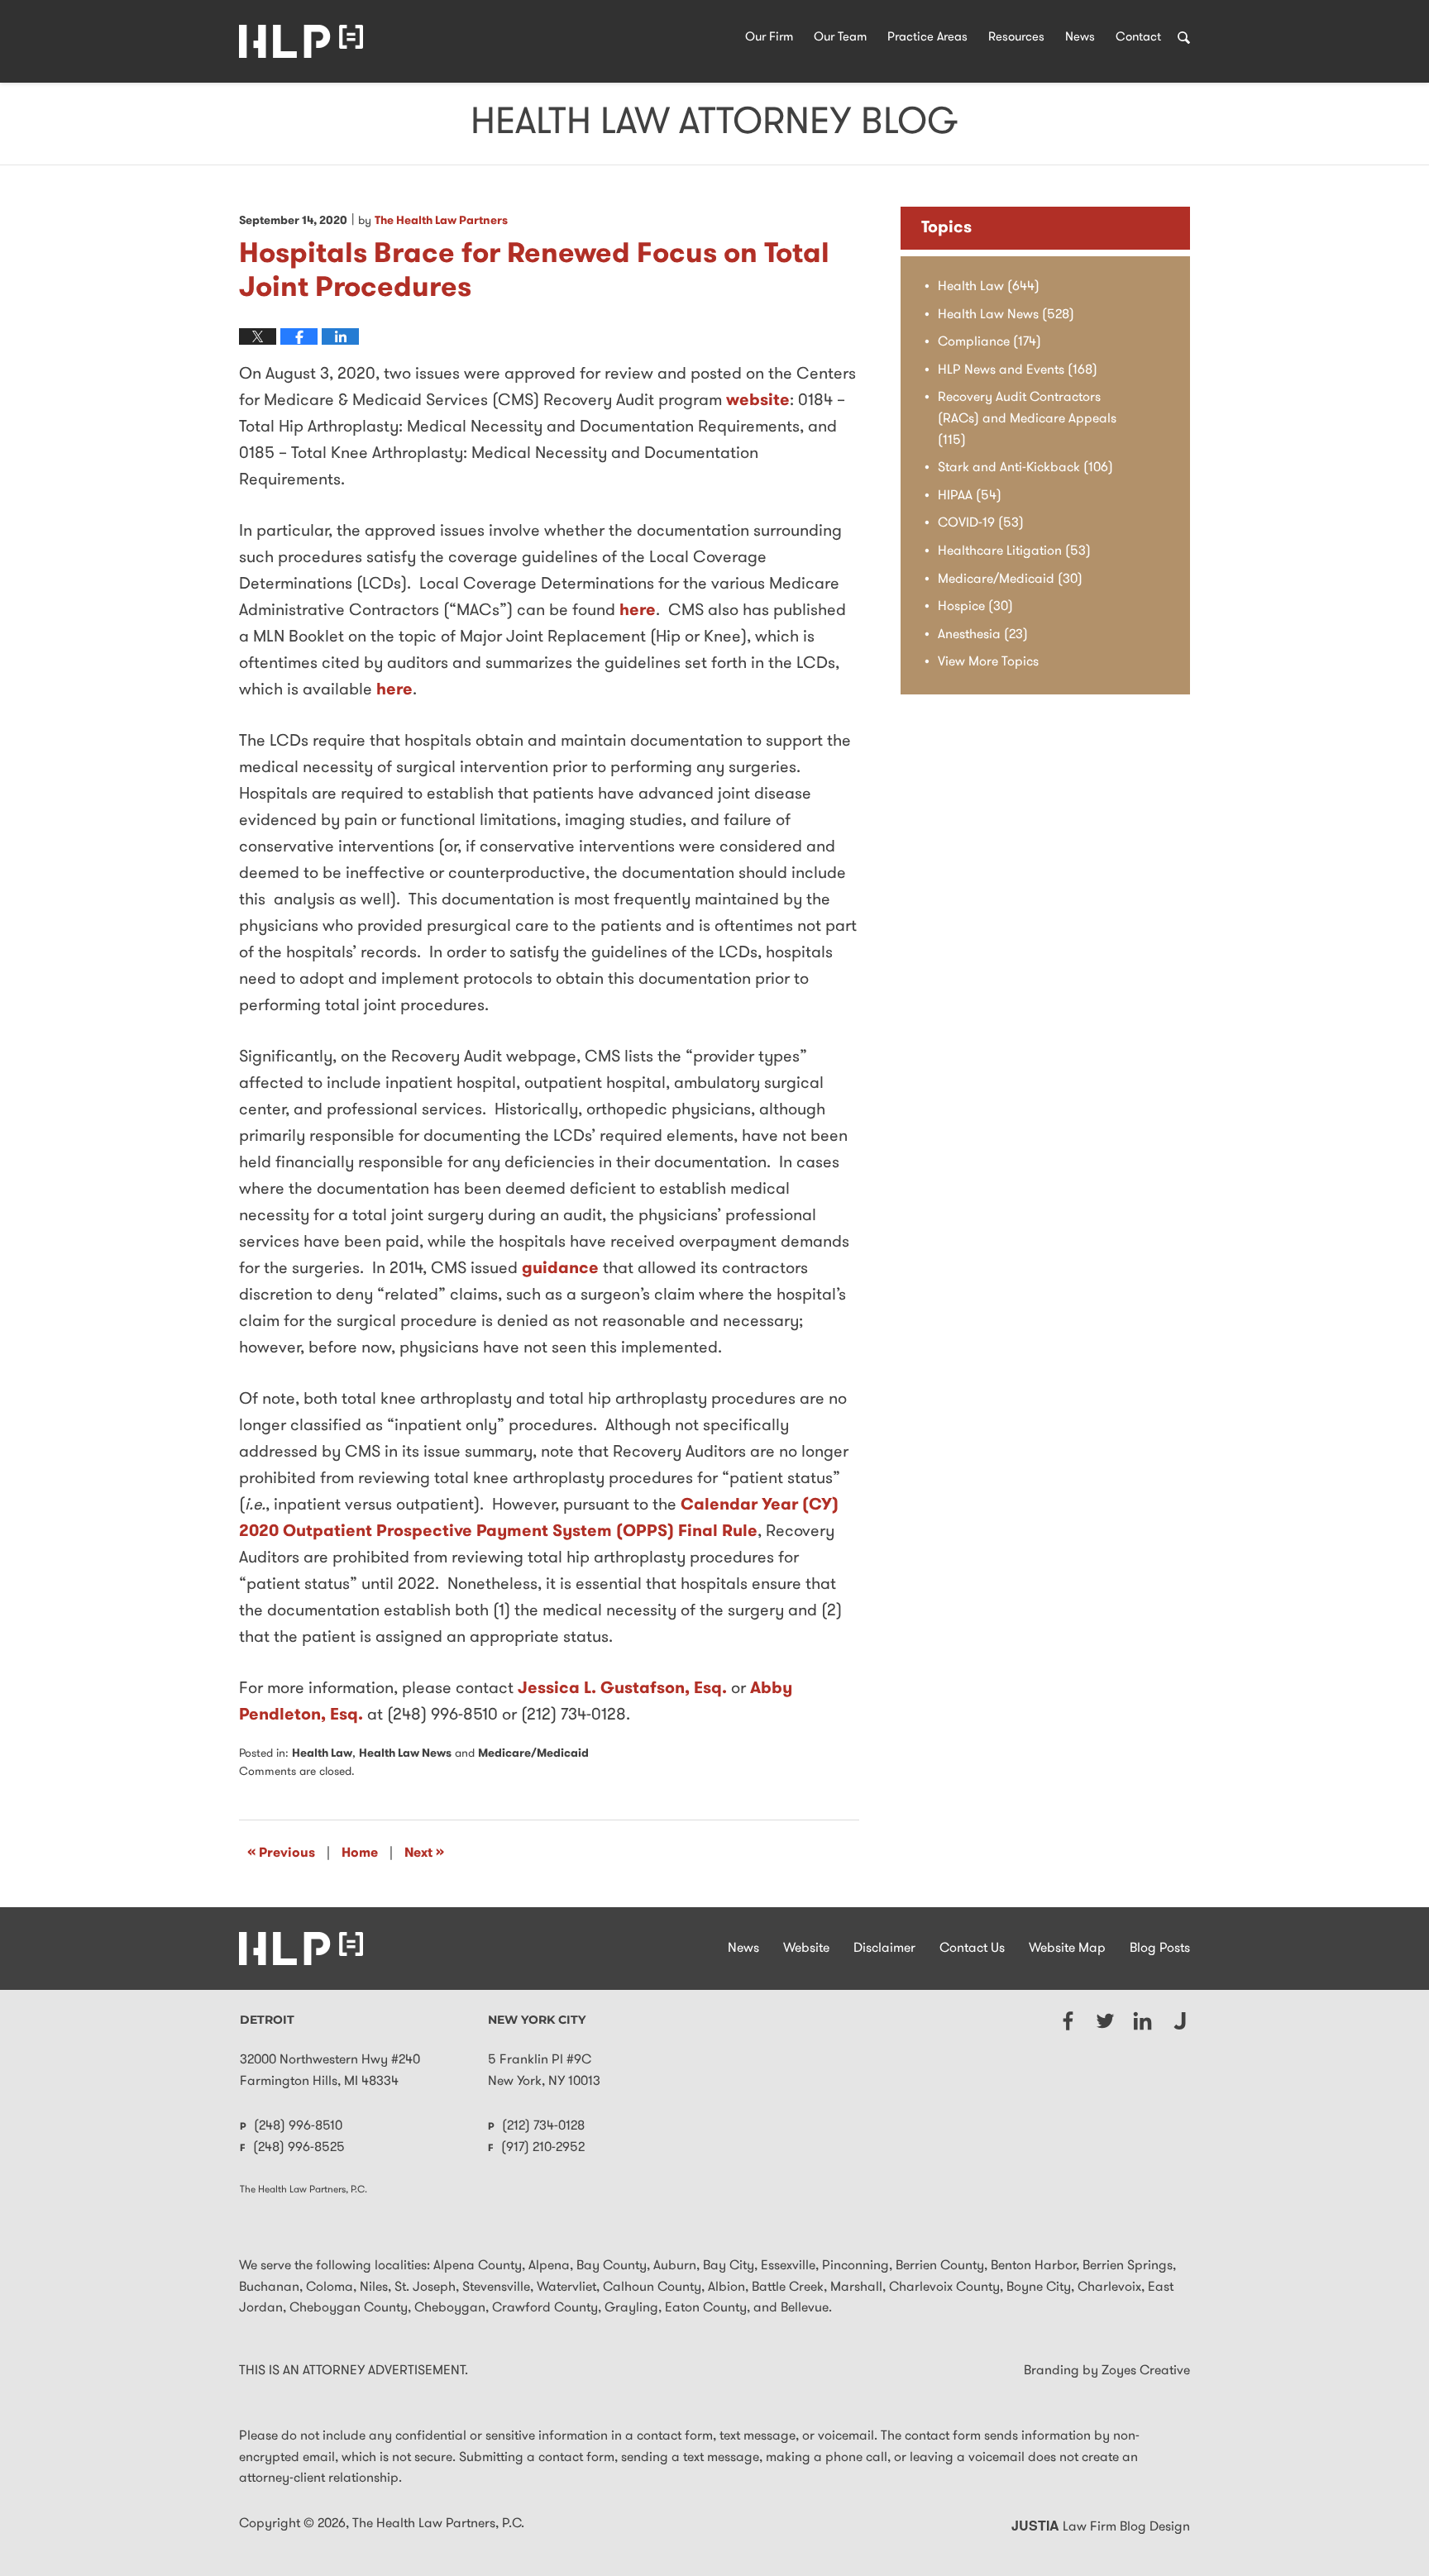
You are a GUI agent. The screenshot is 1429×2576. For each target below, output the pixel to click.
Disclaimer (884, 1949)
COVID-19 (981, 523)
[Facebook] (1068, 2021)
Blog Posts (1160, 1949)
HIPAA (970, 496)
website (758, 401)
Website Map (1067, 1949)
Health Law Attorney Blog (301, 41)
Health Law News (405, 1754)
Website (806, 1949)
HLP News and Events (1018, 370)
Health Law (322, 1754)
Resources (1016, 38)
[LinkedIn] (1142, 2021)
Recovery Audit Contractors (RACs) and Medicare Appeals (1027, 419)
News (1080, 38)
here (638, 611)
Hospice (975, 607)
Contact (1138, 38)
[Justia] (1180, 2021)
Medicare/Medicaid (533, 1754)
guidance (560, 1269)
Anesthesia (983, 635)
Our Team (840, 38)
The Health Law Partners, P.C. (438, 2524)
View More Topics (988, 662)
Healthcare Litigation (1014, 551)
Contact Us (972, 1949)
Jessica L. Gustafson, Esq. (622, 1689)
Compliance (989, 342)
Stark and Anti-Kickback (1025, 468)
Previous (281, 1853)
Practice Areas (927, 38)
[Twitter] (1105, 2021)
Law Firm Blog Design (1101, 2527)
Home (360, 1853)
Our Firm (769, 38)
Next (424, 1853)
